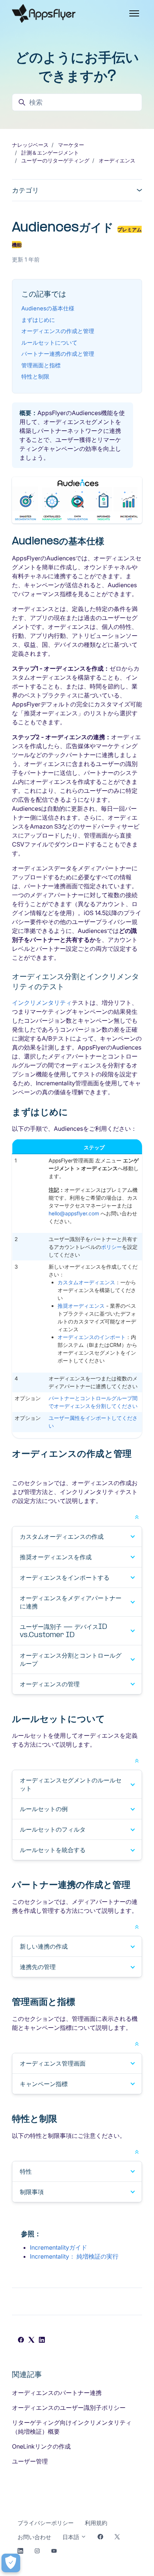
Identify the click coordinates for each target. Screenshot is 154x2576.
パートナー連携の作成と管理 (58, 354)
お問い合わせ (34, 2537)
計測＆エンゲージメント (50, 153)
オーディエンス (117, 160)
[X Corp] (31, 2341)
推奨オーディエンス (81, 1306)
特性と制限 (35, 376)
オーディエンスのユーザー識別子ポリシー (69, 2408)
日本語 (72, 2537)
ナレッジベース (30, 145)
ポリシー (111, 1247)
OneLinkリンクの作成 (41, 2446)
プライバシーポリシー (46, 2523)
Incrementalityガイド (58, 2247)
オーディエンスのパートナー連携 (57, 2393)
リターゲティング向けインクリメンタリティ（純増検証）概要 (72, 2427)
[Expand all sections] (137, 1516)
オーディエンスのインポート (92, 1337)
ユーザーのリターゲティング (55, 160)
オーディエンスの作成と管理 (58, 331)
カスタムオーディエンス (86, 1282)
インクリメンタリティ (42, 1003)
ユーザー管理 (30, 2461)
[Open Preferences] (11, 2563)
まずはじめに (38, 320)
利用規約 (96, 2523)
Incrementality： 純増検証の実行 (74, 2256)
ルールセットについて (49, 343)
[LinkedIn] (42, 2341)
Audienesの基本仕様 (48, 308)
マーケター (71, 145)
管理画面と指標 (41, 365)
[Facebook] (21, 2341)
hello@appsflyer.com (74, 1213)
